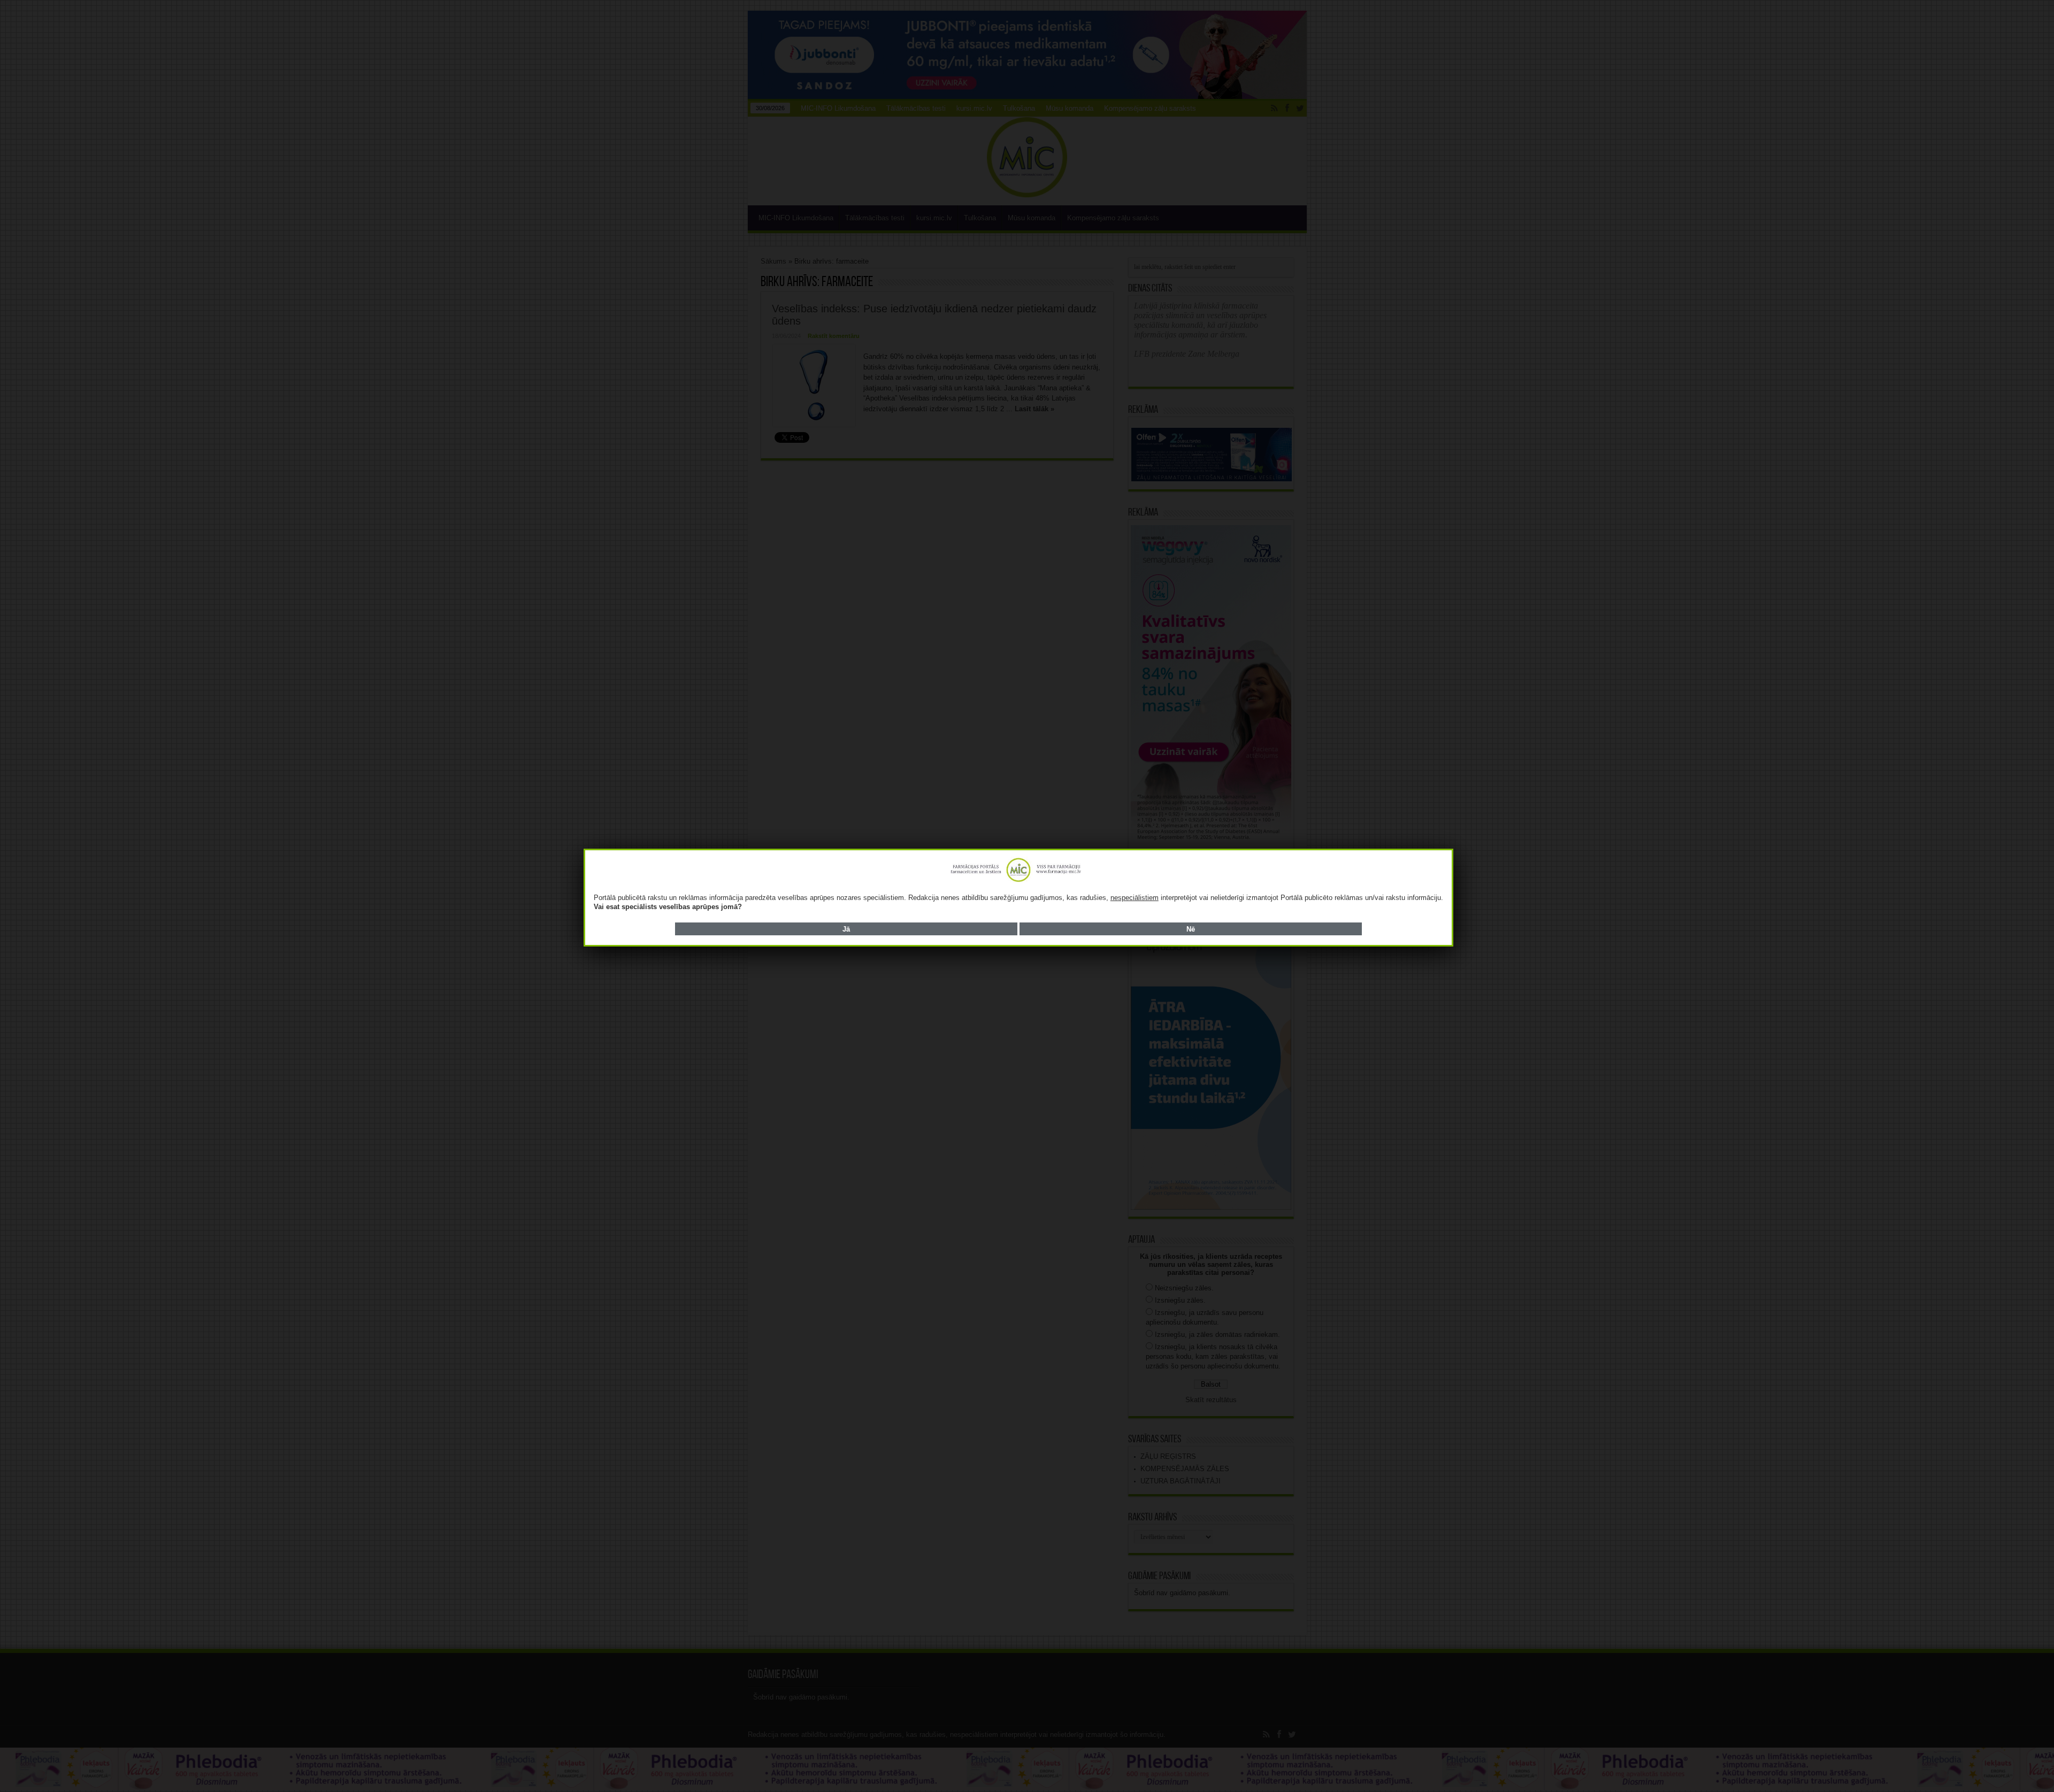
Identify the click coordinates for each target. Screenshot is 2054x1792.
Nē (1191, 929)
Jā (846, 929)
